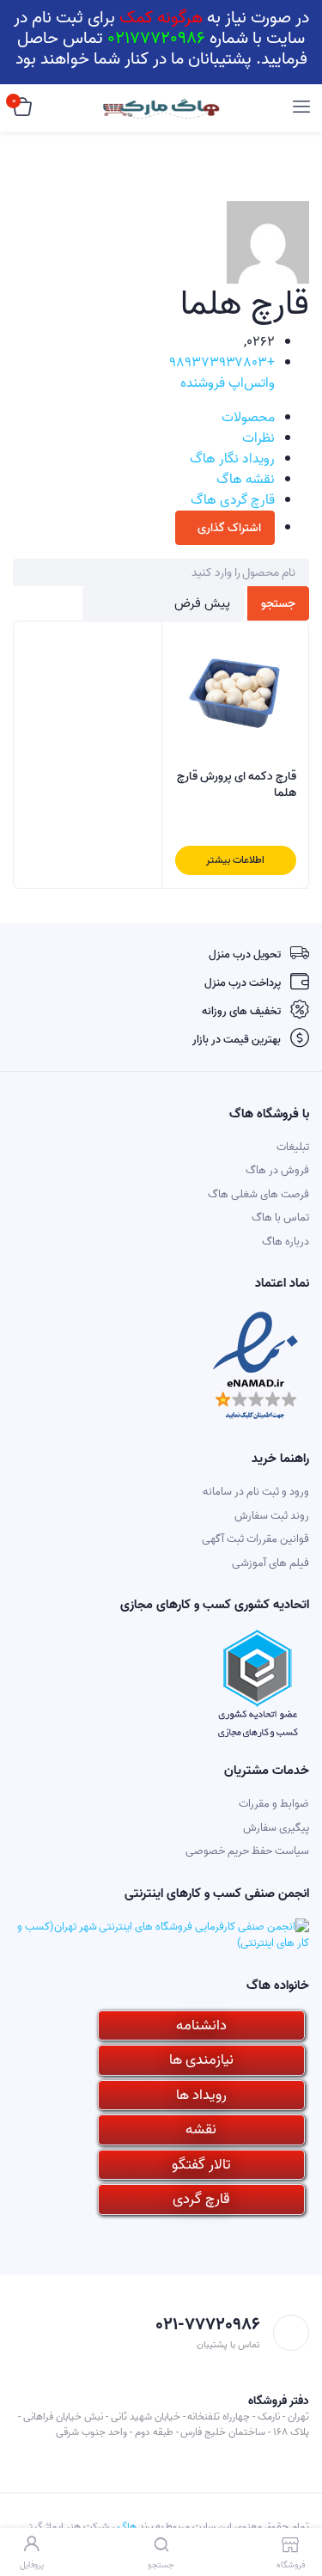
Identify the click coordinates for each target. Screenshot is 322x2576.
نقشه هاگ (246, 480)
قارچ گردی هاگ (233, 500)
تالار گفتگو (201, 2165)
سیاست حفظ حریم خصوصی (247, 1851)
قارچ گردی (201, 2199)
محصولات (248, 418)
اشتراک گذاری (229, 528)
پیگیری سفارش (276, 1828)
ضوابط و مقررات (274, 1804)
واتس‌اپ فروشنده (228, 383)
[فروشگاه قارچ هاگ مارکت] (161, 109)
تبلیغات (293, 1147)
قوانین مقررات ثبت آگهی (255, 1539)
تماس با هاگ (280, 1218)
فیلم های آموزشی (270, 1563)
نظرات (258, 438)
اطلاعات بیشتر (235, 860)
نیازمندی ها (201, 2060)
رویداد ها (201, 2095)
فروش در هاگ (277, 1170)
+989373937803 (222, 363)
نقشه (201, 2129)
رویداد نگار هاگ (232, 459)
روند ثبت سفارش (272, 1516)
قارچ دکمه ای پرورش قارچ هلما (237, 785)
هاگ (127, 2527)
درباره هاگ (286, 1242)
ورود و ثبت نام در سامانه (256, 1492)
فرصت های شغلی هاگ (258, 1194)
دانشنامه (201, 2025)
